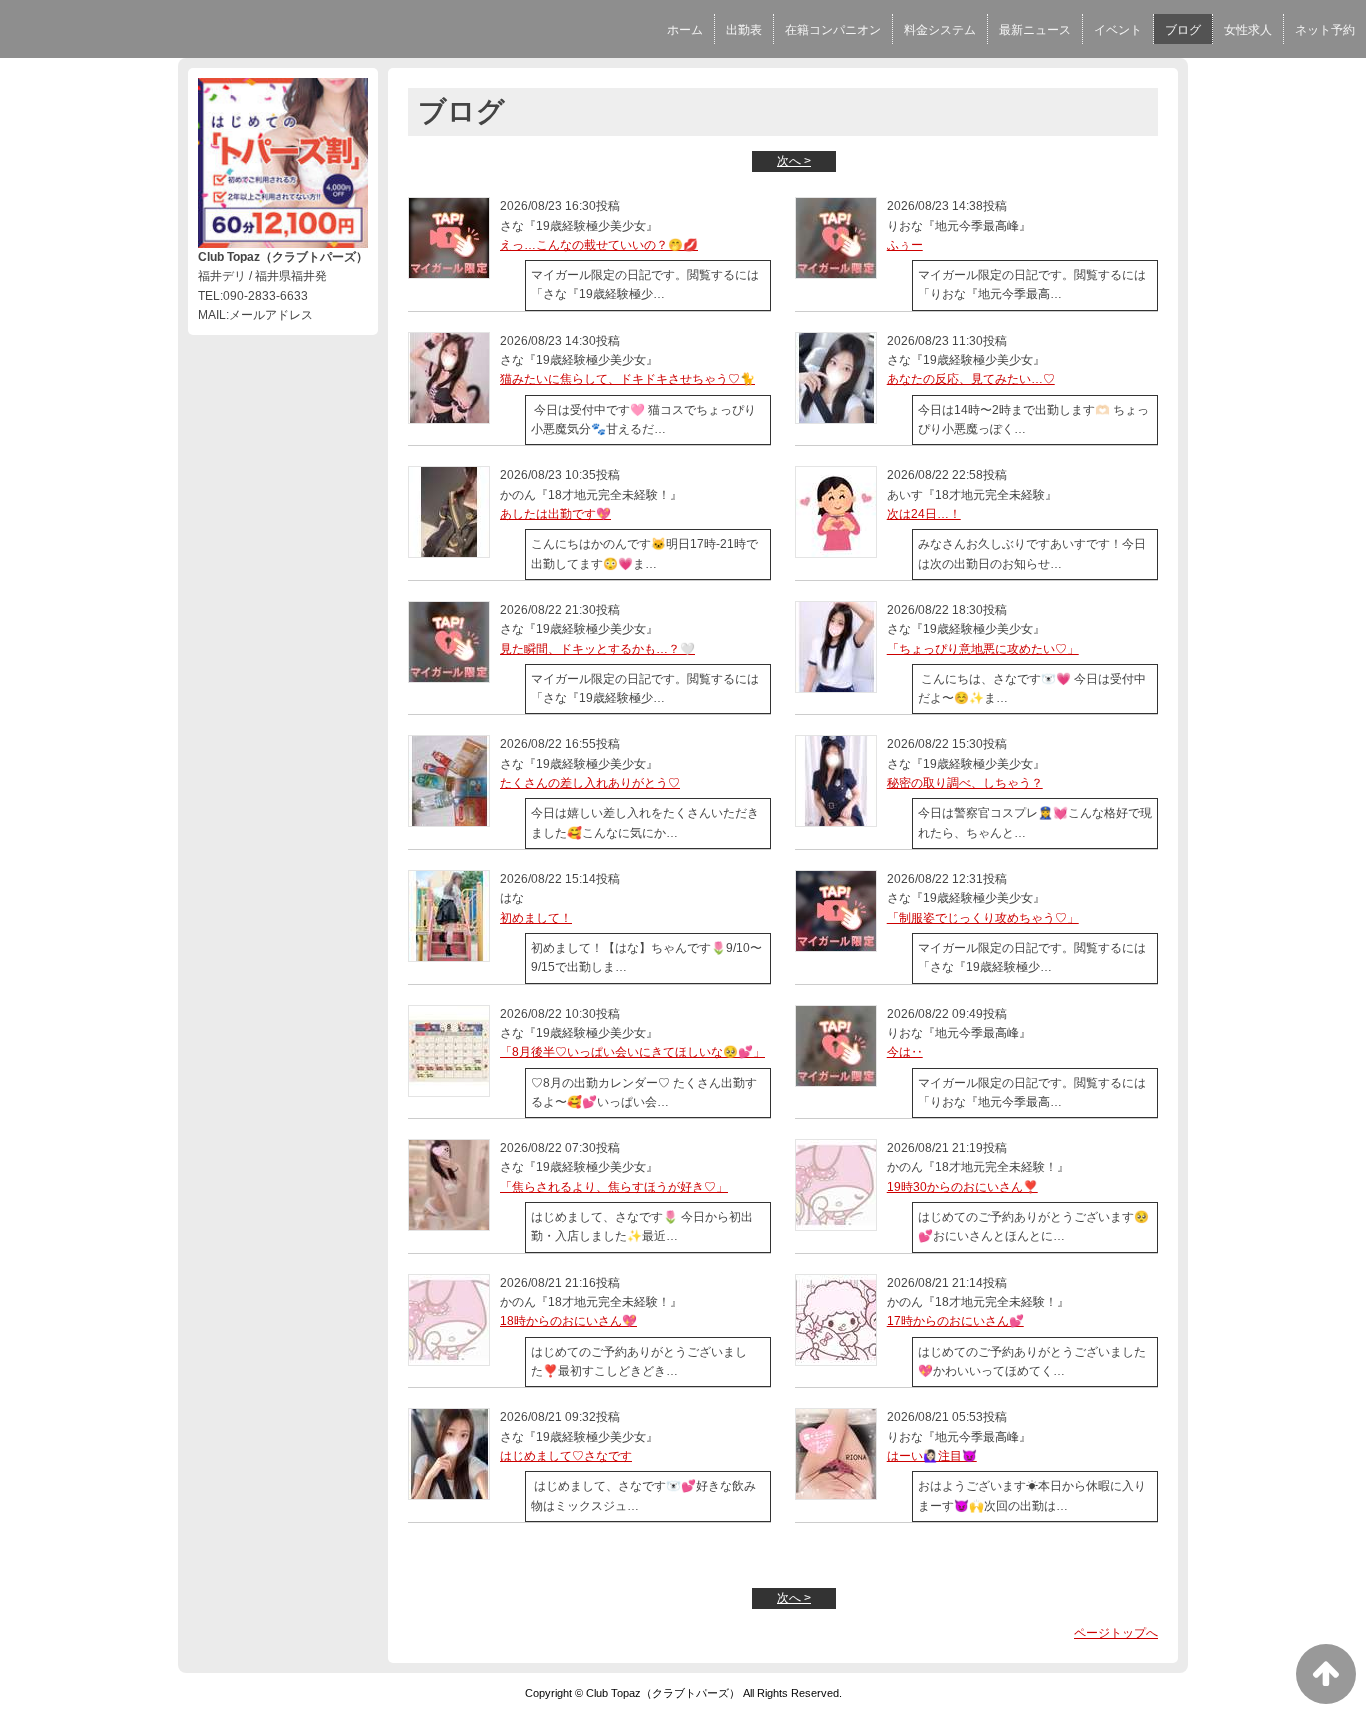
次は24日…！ (924, 514)
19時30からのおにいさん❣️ (962, 1187)
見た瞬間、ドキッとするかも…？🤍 (597, 649)
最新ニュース (1035, 30)
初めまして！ (536, 918)
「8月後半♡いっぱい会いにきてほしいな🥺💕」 (632, 1052)
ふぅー (905, 245)
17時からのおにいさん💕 (955, 1321)
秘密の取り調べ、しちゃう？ (965, 783)
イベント (1118, 30)
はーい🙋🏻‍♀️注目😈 (932, 1456)
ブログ (1183, 30)
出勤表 (744, 30)
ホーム (685, 30)
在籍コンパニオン (833, 30)
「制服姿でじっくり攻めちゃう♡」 (983, 918)
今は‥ (905, 1052)
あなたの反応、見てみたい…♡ (971, 379)
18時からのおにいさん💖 (568, 1321)
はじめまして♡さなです (566, 1456)
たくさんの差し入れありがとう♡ (590, 783)
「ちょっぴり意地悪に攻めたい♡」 (983, 649)
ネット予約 (1325, 30)
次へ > (794, 161)
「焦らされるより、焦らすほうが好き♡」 (614, 1187)
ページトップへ (1116, 1633)
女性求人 (1248, 30)
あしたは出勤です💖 (555, 514)
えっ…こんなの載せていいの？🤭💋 (599, 245)
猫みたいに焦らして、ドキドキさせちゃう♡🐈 (627, 379)
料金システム (940, 30)
